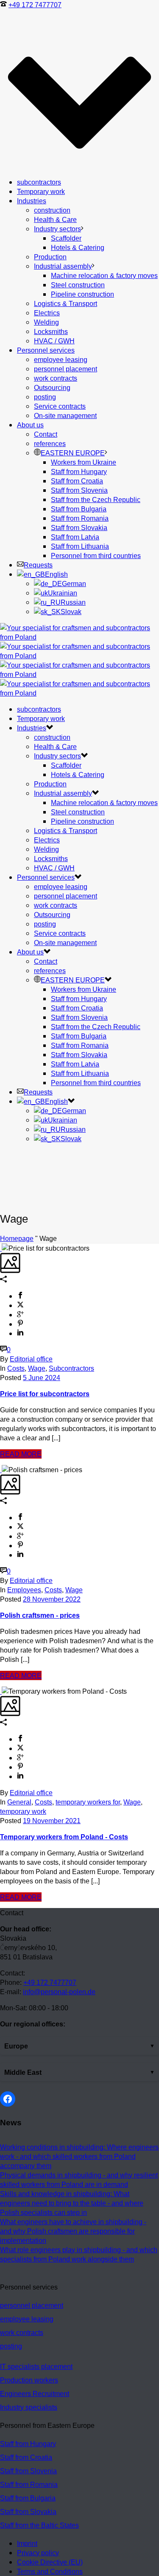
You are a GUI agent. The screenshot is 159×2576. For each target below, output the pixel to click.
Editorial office (31, 1359)
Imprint (27, 2543)
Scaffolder (66, 238)
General (19, 1802)
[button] (79, 2046)
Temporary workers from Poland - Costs (64, 1837)
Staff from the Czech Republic (96, 499)
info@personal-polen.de (59, 1992)
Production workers (29, 2380)
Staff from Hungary (79, 471)
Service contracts (60, 406)
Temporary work (41, 191)
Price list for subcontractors (45, 1394)
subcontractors (39, 182)
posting (45, 397)
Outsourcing (52, 387)
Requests (38, 565)
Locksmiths (51, 331)
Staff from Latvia (75, 537)
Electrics (47, 313)
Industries (32, 201)
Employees (24, 1590)
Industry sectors (57, 229)
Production (50, 257)
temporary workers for (88, 1802)
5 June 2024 (42, 1378)
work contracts (56, 378)
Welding (46, 322)
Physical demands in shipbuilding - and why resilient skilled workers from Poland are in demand (79, 2180)
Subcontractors (71, 1368)
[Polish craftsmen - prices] (1, 1470)
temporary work (23, 1811)
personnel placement (66, 369)
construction (52, 210)
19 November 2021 (52, 1821)
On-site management (65, 415)
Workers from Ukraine (84, 462)
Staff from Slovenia (79, 490)
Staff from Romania (80, 518)
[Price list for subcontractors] (1, 1248)
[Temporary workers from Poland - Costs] (1, 1691)
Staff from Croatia (77, 481)
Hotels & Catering (78, 247)
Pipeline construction (82, 294)
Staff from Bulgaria (79, 509)
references (50, 443)
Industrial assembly (63, 266)
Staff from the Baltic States (39, 2525)
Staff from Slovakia (79, 528)
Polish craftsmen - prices (40, 1615)
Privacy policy (38, 2553)
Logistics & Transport (66, 303)
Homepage (17, 1238)
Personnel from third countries (96, 556)
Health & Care (55, 219)
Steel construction (78, 285)
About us (30, 425)
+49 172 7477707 (35, 5)
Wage (37, 1368)
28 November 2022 (52, 1599)
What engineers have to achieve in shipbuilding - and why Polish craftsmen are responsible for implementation (73, 2231)
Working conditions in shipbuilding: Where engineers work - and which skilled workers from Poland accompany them (79, 2156)
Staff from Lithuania (80, 546)
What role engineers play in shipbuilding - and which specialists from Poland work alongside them (79, 2254)
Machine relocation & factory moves (104, 275)
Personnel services (46, 350)
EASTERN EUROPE (73, 453)
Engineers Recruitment (35, 2394)
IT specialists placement (36, 2366)
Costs (16, 1368)
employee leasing (61, 359)
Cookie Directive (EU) (50, 2562)
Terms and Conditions (50, 2571)
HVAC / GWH (54, 341)
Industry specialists (29, 2407)
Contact (46, 434)
